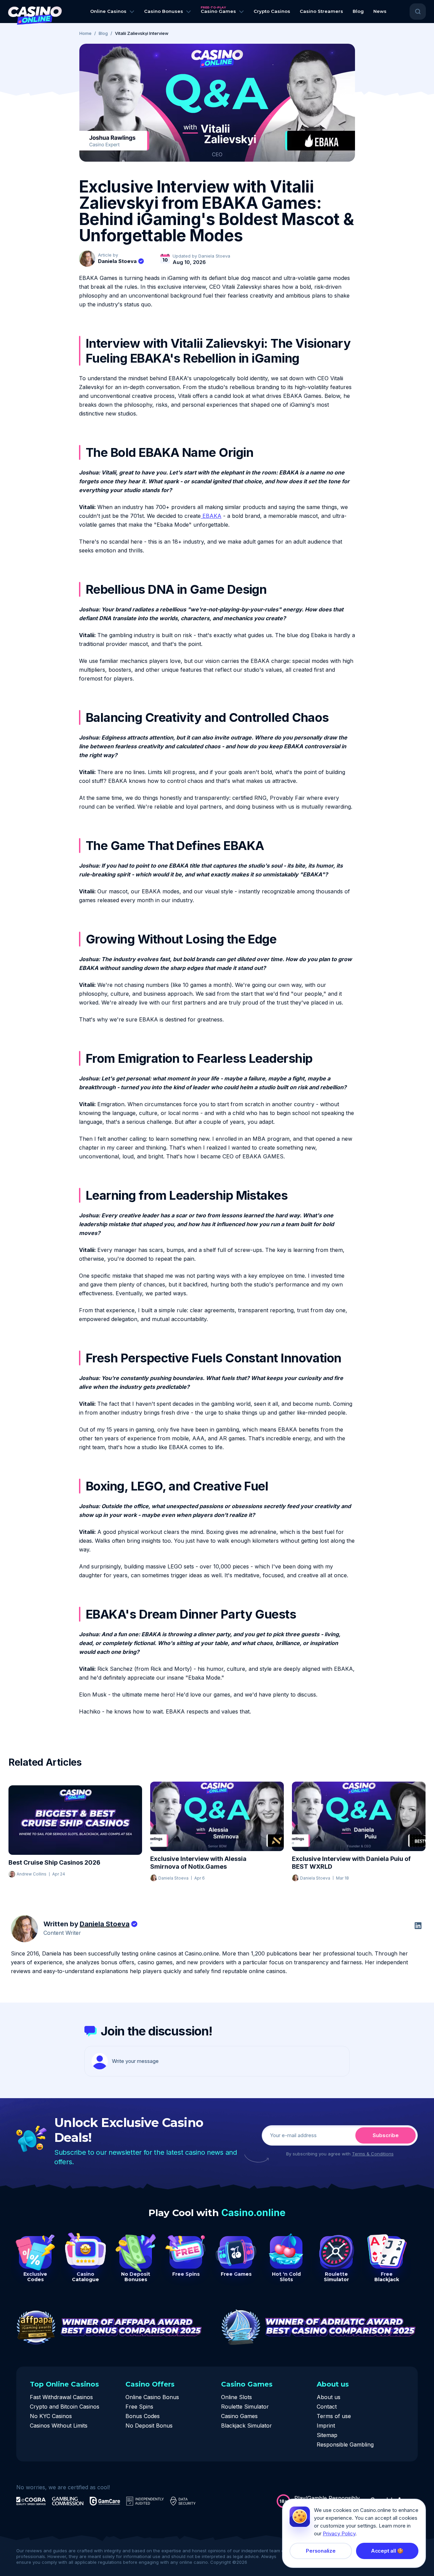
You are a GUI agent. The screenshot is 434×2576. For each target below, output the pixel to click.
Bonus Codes (143, 2416)
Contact (327, 2407)
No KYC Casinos (51, 2416)
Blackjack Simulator (246, 2426)
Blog (103, 33)
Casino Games (239, 2416)
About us (329, 2397)
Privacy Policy (339, 2533)
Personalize (321, 2551)
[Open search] (418, 12)
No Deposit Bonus (149, 2426)
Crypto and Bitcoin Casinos (65, 2407)
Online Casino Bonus (152, 2397)
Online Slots (236, 2397)
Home (85, 33)
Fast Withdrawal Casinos (61, 2397)
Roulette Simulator (245, 2407)
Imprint (326, 2426)
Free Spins (139, 2407)
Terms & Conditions (373, 2154)
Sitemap (327, 2435)
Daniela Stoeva (117, 261)
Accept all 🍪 (387, 2551)
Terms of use (334, 2416)
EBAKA (211, 516)
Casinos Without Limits (59, 2426)
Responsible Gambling (345, 2445)
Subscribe (386, 2135)
